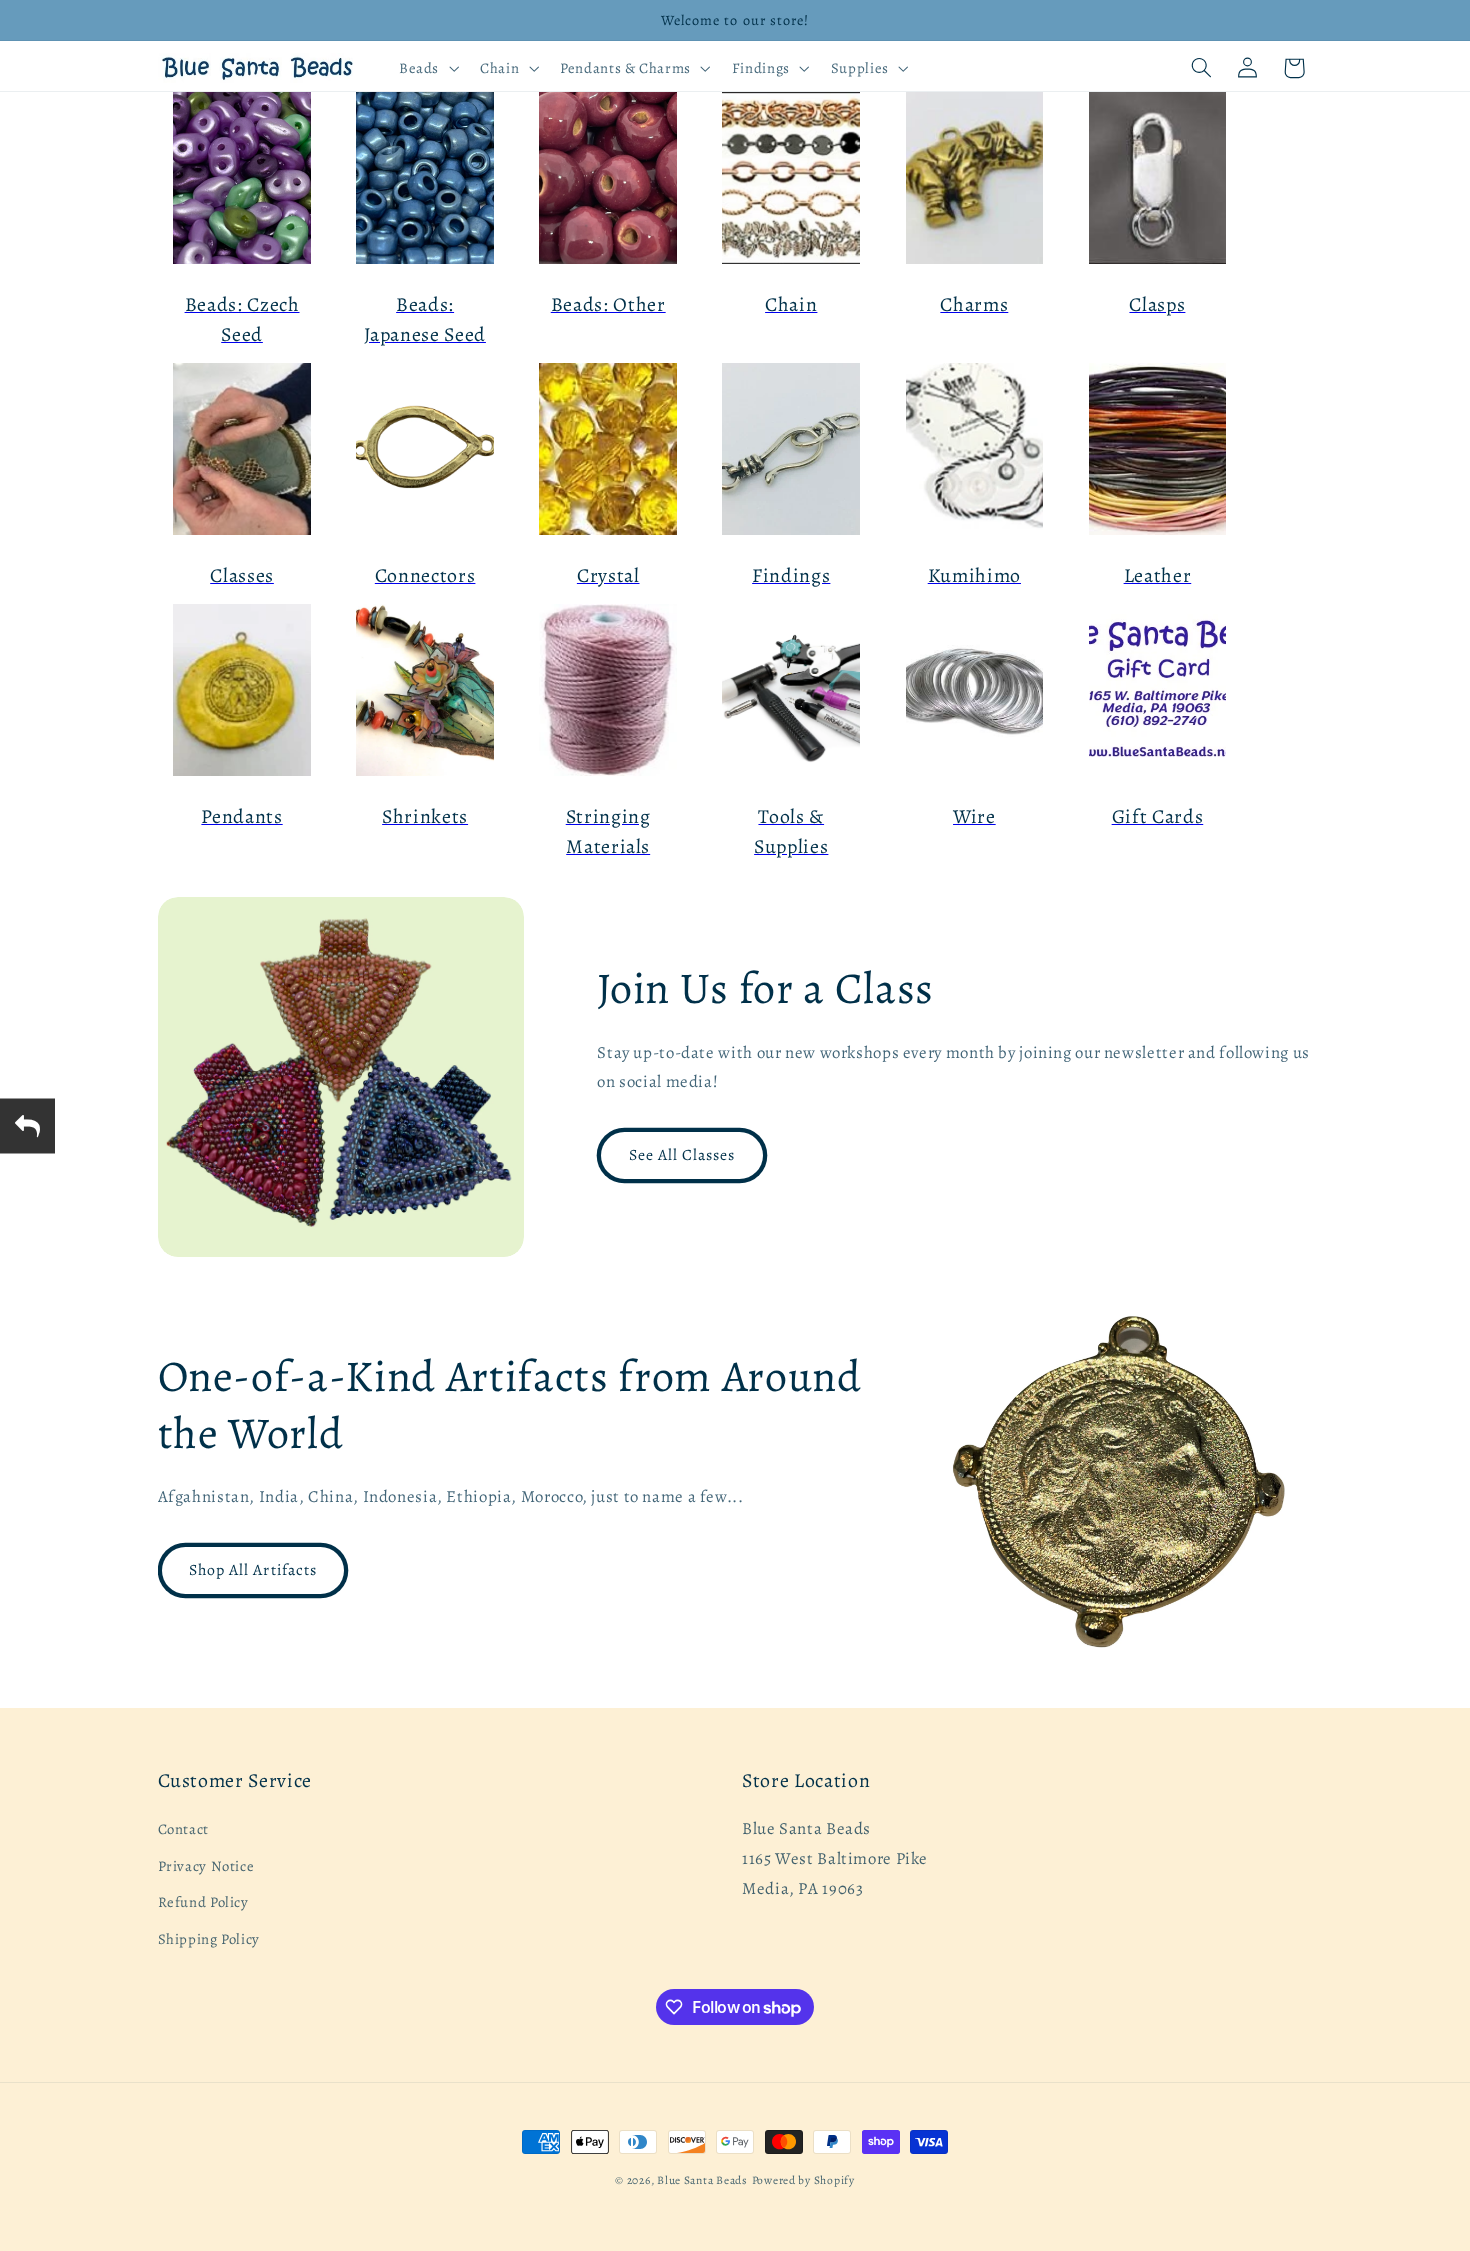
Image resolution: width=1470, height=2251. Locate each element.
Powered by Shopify (803, 2180)
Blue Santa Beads (702, 2180)
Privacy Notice (206, 1866)
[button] (426, 68)
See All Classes (682, 1154)
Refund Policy (203, 1902)
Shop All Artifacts (253, 1569)
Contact (183, 1830)
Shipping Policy (209, 1939)
